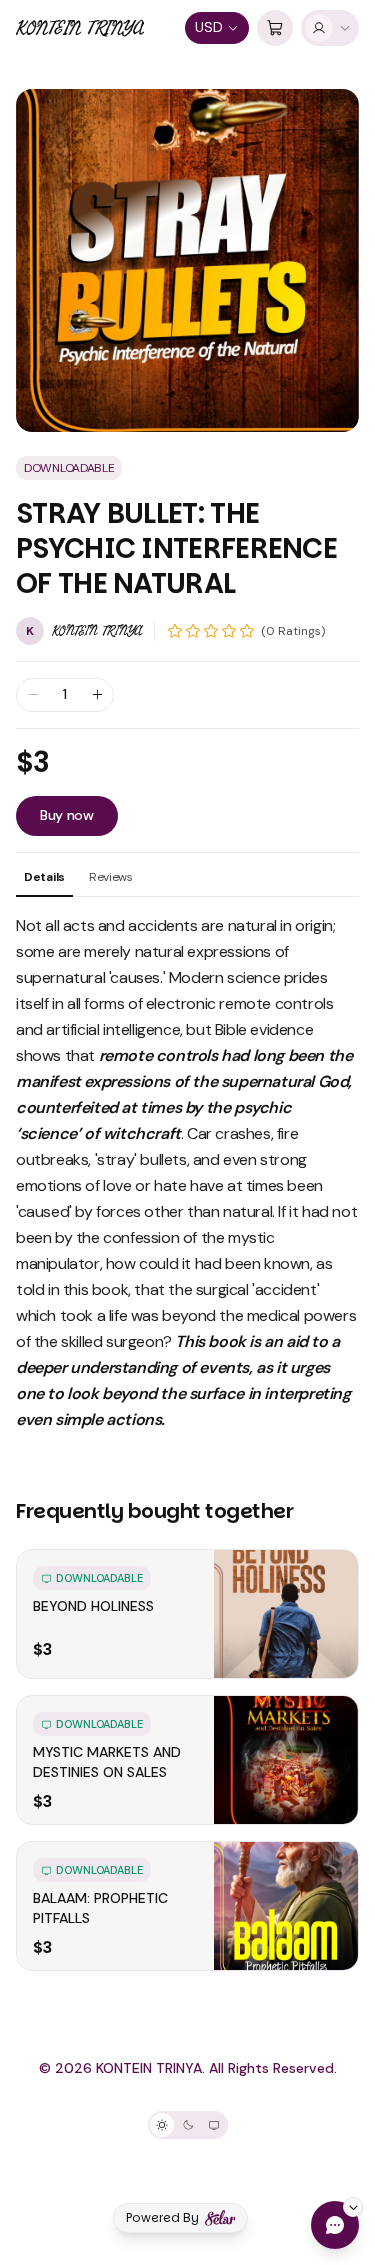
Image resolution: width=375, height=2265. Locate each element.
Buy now (67, 815)
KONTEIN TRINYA (80, 28)
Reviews (111, 877)
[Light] (162, 2125)
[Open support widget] (335, 2225)
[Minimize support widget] (353, 2207)
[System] (214, 2125)
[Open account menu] (330, 28)
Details (44, 877)
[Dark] (188, 2125)
